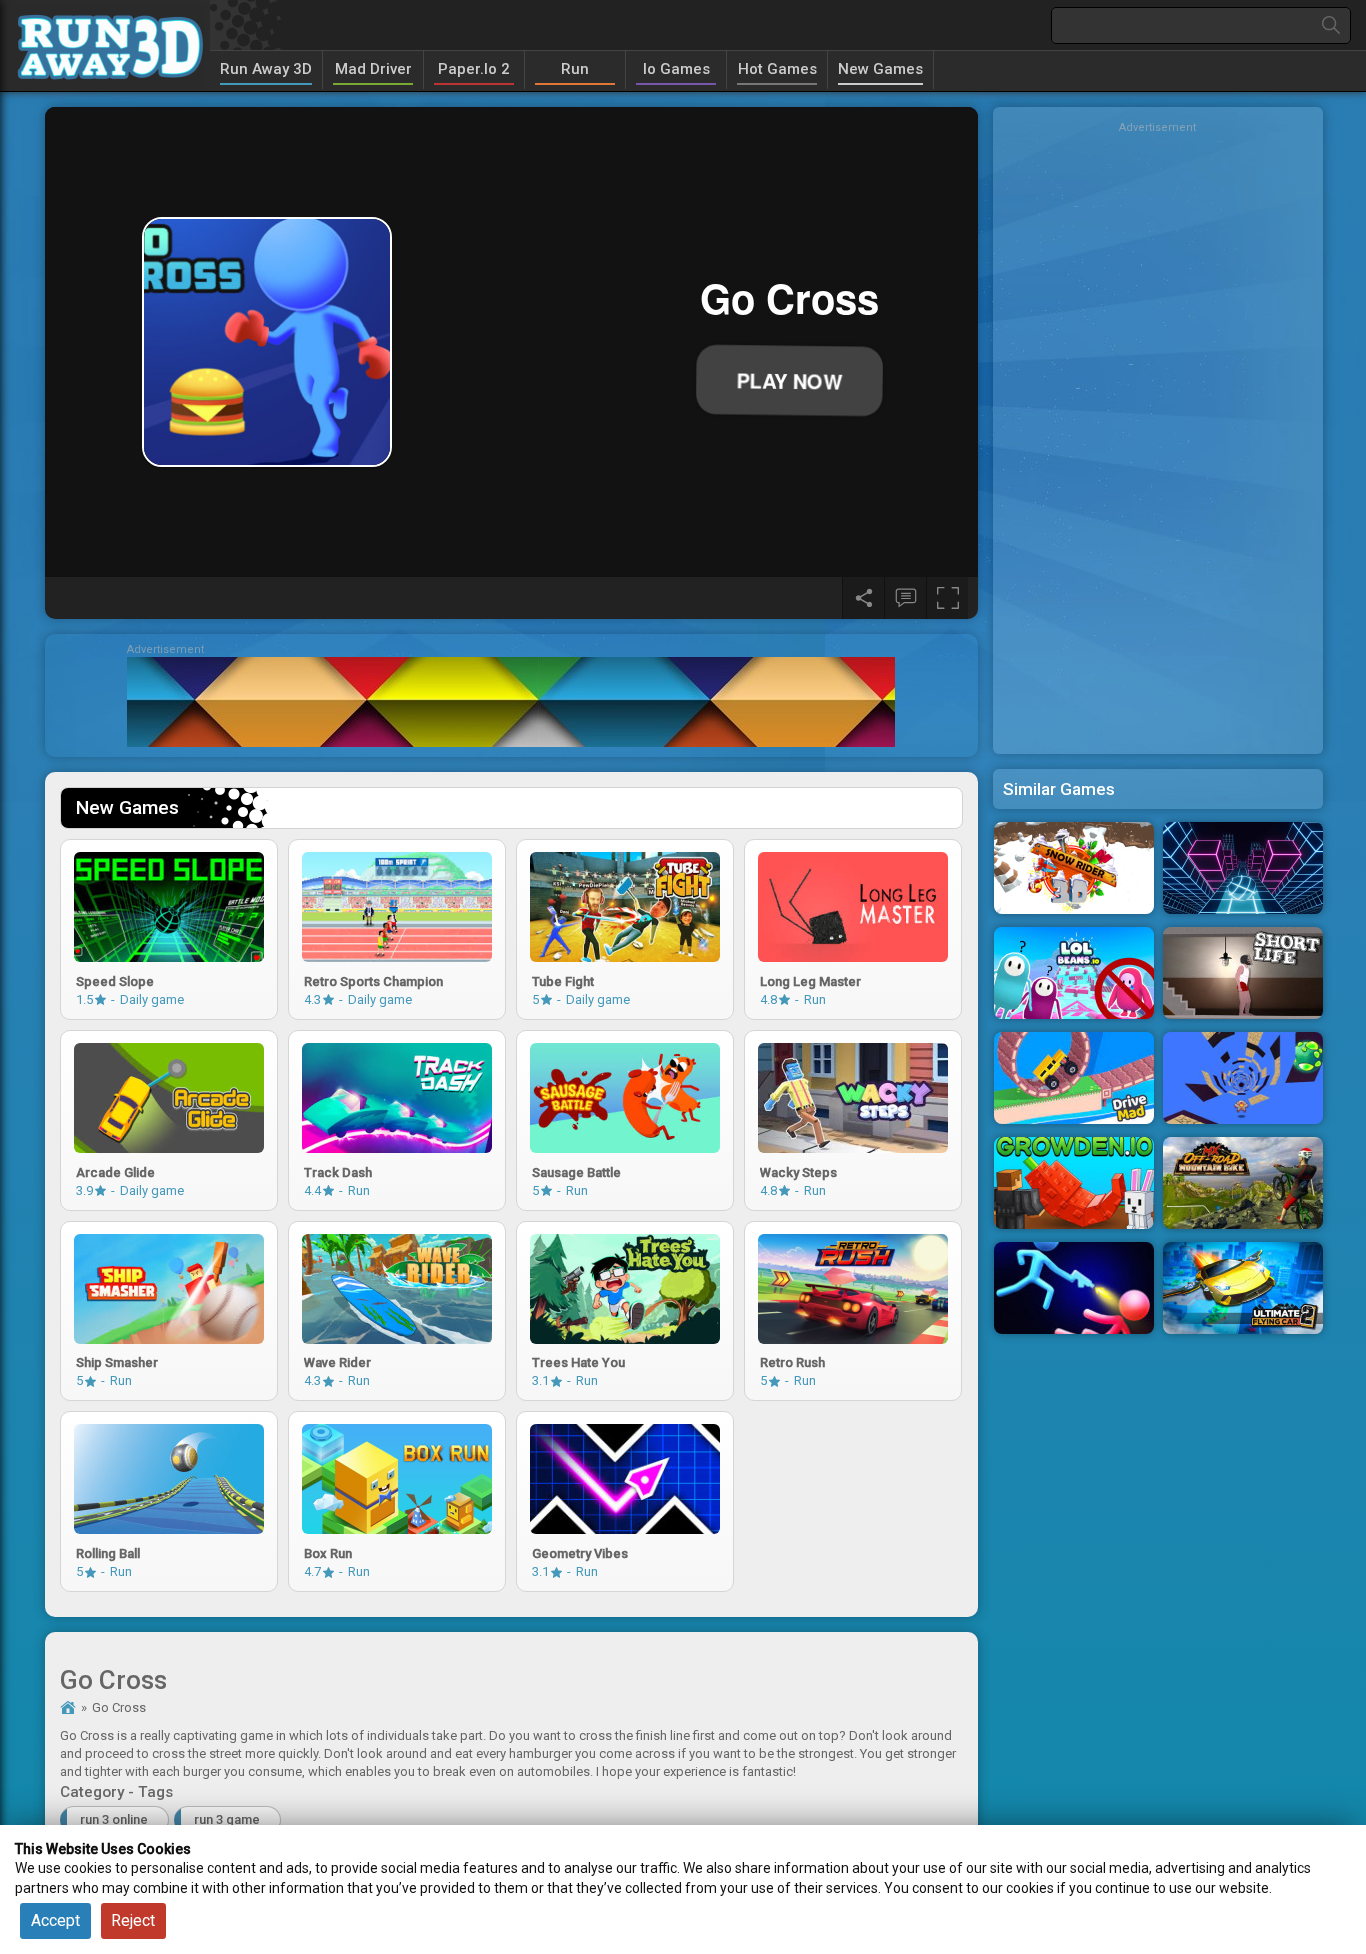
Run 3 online (114, 1819)
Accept (55, 1920)
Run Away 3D (266, 69)
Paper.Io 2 (474, 69)
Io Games (676, 69)
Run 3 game (227, 1819)
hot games (777, 69)
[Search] (1331, 25)
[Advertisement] (1158, 435)
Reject (133, 1920)
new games (880, 69)
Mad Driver (373, 69)
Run (575, 69)
